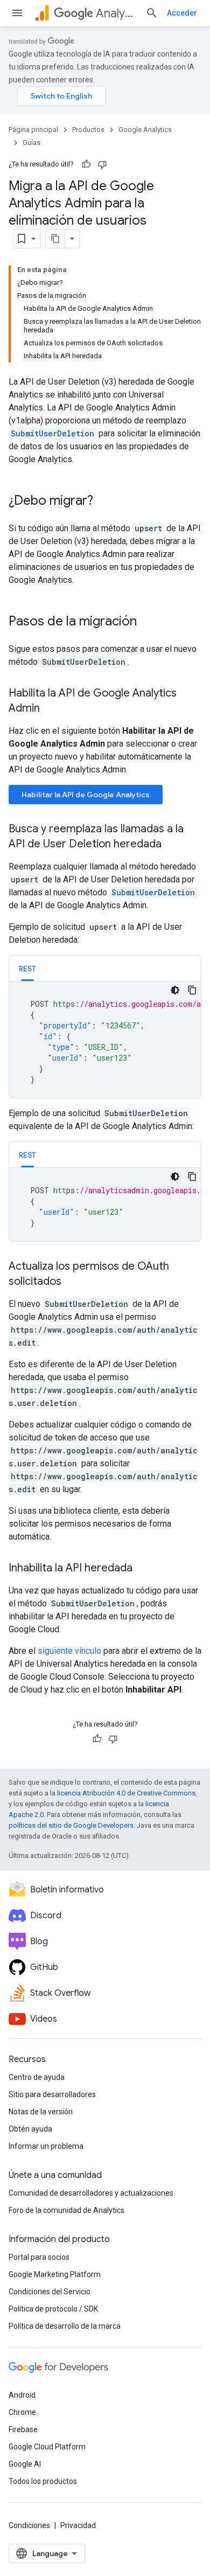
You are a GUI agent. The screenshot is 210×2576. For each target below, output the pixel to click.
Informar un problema (46, 2146)
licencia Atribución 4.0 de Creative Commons (126, 1793)
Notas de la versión (41, 2112)
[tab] (27, 968)
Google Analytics (145, 130)
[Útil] (86, 164)
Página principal (33, 130)
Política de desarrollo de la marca (65, 2326)
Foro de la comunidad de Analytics (66, 2210)
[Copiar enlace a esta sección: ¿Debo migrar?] (104, 502)
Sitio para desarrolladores (52, 2094)
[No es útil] (102, 164)
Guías (31, 142)
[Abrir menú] (17, 13)
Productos (88, 130)
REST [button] (27, 969)
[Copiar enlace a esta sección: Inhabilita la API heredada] (143, 1569)
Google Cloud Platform (47, 2447)
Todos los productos (43, 2481)
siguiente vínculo (69, 1651)
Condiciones (29, 2525)
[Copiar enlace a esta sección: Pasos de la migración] (148, 622)
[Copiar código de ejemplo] (192, 990)
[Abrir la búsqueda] (152, 13)
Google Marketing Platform (55, 2274)
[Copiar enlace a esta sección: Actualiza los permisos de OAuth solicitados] (72, 1282)
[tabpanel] (105, 1040)
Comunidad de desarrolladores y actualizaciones (91, 2193)
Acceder (182, 13)
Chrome (22, 2412)
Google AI (25, 2464)
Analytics (116, 13)
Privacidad (78, 2525)
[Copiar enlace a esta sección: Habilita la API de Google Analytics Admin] (51, 709)
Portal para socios (39, 2257)
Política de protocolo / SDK (53, 2309)
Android (22, 2395)
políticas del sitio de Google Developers (71, 1825)
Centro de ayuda (37, 2077)
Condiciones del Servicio (50, 2292)
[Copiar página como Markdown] (55, 239)
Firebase (23, 2429)
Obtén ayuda (30, 2129)
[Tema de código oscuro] (175, 990)
